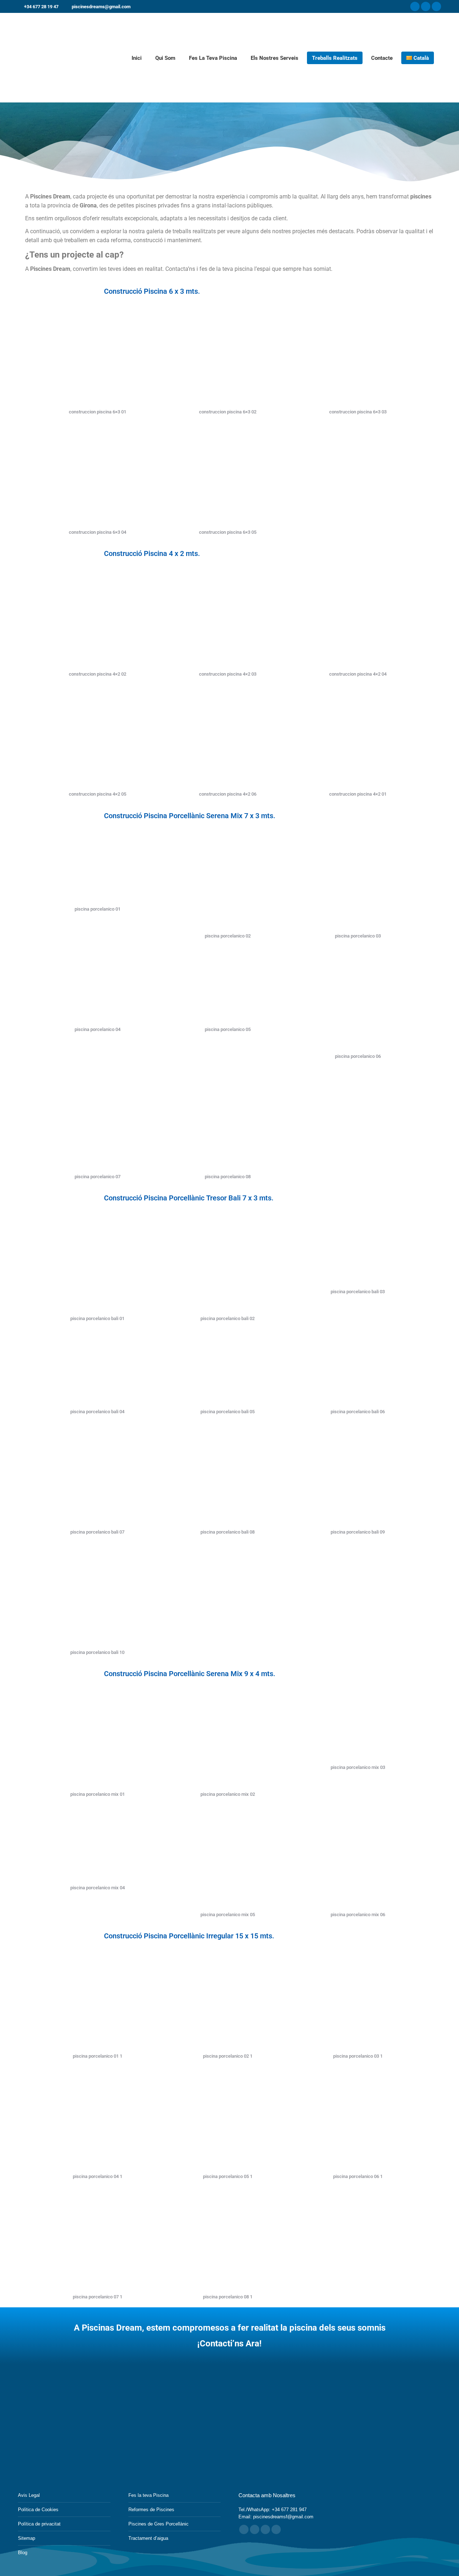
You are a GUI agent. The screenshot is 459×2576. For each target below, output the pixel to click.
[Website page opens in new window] (265, 2529)
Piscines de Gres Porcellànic (158, 2524)
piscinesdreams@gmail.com (101, 7)
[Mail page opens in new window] (255, 2529)
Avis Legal (29, 2495)
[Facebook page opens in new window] (415, 6)
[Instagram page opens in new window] (426, 6)
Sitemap (27, 2538)
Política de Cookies (38, 2510)
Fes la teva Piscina (148, 2495)
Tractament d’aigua (148, 2538)
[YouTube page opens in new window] (436, 6)
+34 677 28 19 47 (41, 7)
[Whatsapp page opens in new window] (276, 2529)
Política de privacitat (39, 2524)
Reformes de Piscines (151, 2510)
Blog (23, 2553)
